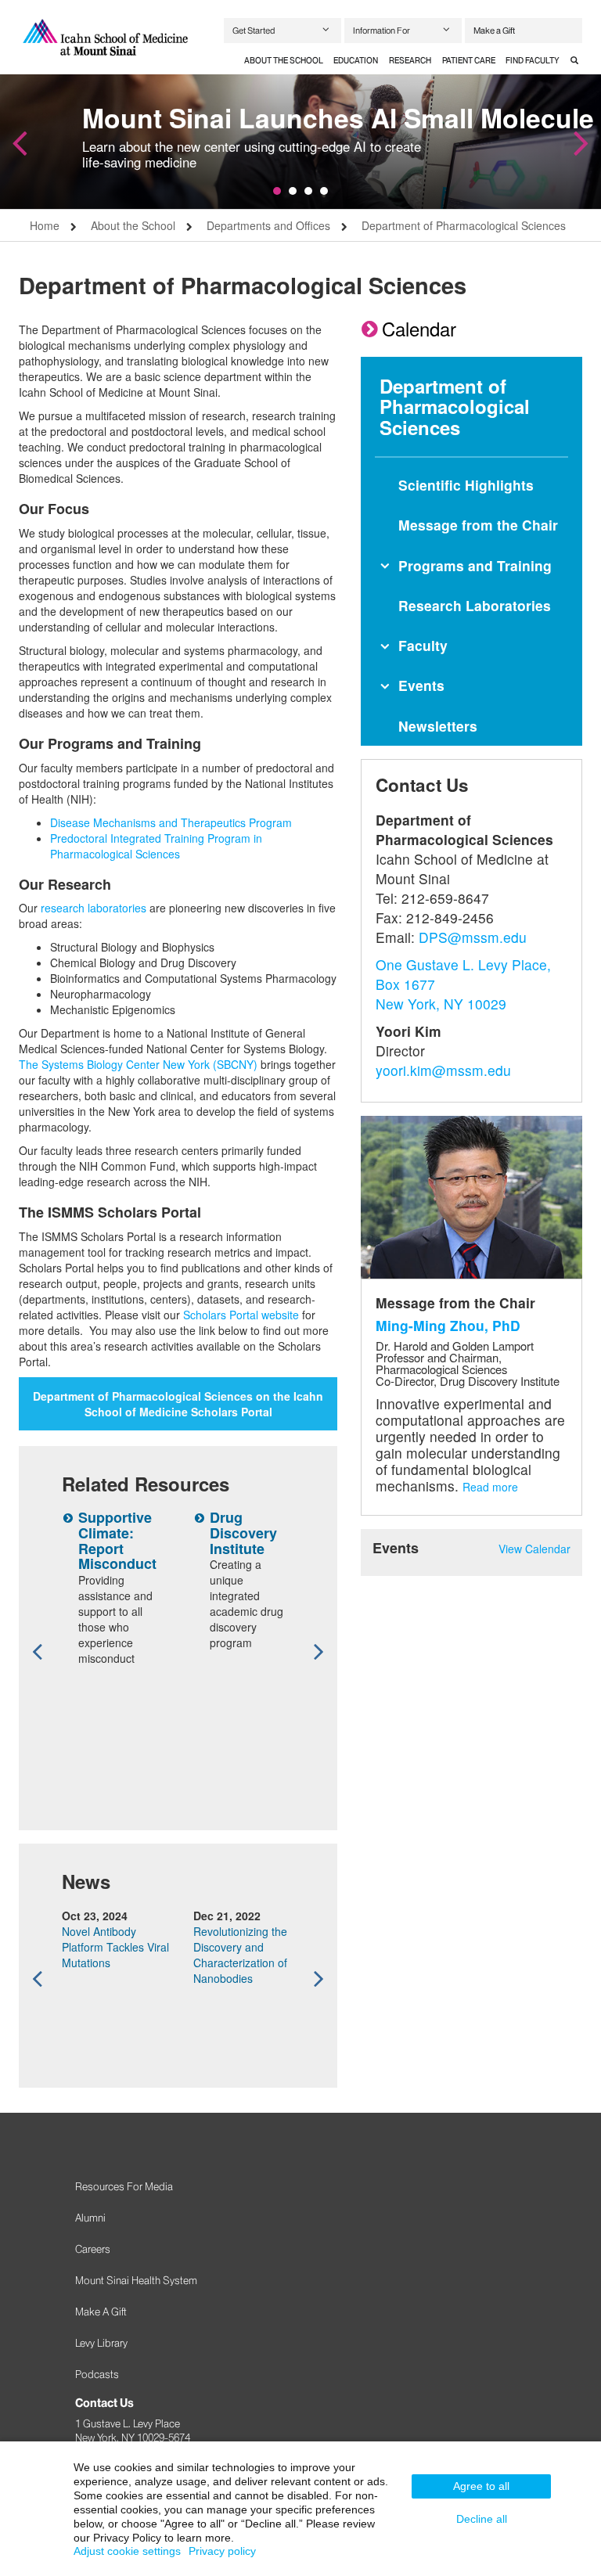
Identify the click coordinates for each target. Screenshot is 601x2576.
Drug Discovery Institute (243, 1533)
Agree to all (481, 2486)
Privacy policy (222, 2551)
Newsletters (438, 726)
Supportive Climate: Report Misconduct (117, 1540)
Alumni (90, 2218)
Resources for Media (124, 2186)
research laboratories (94, 908)
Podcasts (97, 2374)
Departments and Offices (268, 225)
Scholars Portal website (241, 1315)
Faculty (423, 645)
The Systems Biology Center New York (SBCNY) (138, 1064)
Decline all (482, 2519)
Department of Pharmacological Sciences (464, 225)
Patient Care (469, 61)
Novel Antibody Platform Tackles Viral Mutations (115, 1947)
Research (410, 61)
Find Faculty (533, 61)
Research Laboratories (475, 605)
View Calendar (534, 1549)
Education (356, 61)
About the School (284, 61)
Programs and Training (475, 565)
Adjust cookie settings (127, 2551)
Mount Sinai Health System (136, 2280)
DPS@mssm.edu (473, 937)
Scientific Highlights (466, 485)
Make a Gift (494, 31)
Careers (93, 2249)
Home (45, 225)
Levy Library (101, 2343)
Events (421, 685)
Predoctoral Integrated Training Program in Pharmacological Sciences (156, 846)
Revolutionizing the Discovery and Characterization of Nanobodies (240, 1955)
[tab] (284, 61)
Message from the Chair (478, 525)
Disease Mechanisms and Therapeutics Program (171, 822)
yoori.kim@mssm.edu (443, 1070)
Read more (490, 1487)
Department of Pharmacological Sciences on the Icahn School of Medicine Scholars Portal (178, 1404)
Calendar (419, 328)
